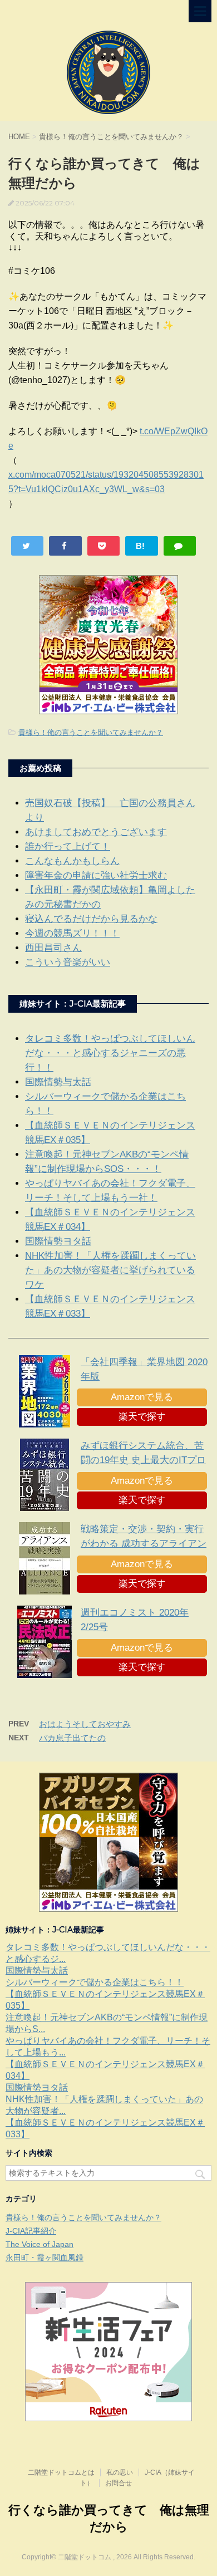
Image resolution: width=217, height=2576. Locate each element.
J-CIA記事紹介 (31, 2231)
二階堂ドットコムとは (61, 2472)
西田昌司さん (53, 948)
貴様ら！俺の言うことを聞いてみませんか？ (91, 732)
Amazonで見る (142, 1397)
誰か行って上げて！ (68, 847)
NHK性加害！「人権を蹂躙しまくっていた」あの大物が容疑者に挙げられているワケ (110, 1270)
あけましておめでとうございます (96, 832)
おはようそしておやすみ (85, 1724)
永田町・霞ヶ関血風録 (45, 2258)
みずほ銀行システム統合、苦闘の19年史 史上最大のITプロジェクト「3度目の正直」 (143, 1460)
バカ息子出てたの (72, 1738)
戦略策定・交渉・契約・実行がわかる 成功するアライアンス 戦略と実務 (144, 1544)
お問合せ (119, 2483)
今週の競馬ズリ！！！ (72, 933)
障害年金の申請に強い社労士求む (96, 875)
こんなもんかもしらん (72, 861)
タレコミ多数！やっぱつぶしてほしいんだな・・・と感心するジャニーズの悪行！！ (110, 1053)
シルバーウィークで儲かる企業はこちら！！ (95, 1982)
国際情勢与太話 (58, 1082)
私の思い (120, 2472)
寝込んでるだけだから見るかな (91, 919)
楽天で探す (142, 1417)
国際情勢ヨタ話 (58, 1241)
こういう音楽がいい (68, 962)
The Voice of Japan (40, 2244)
